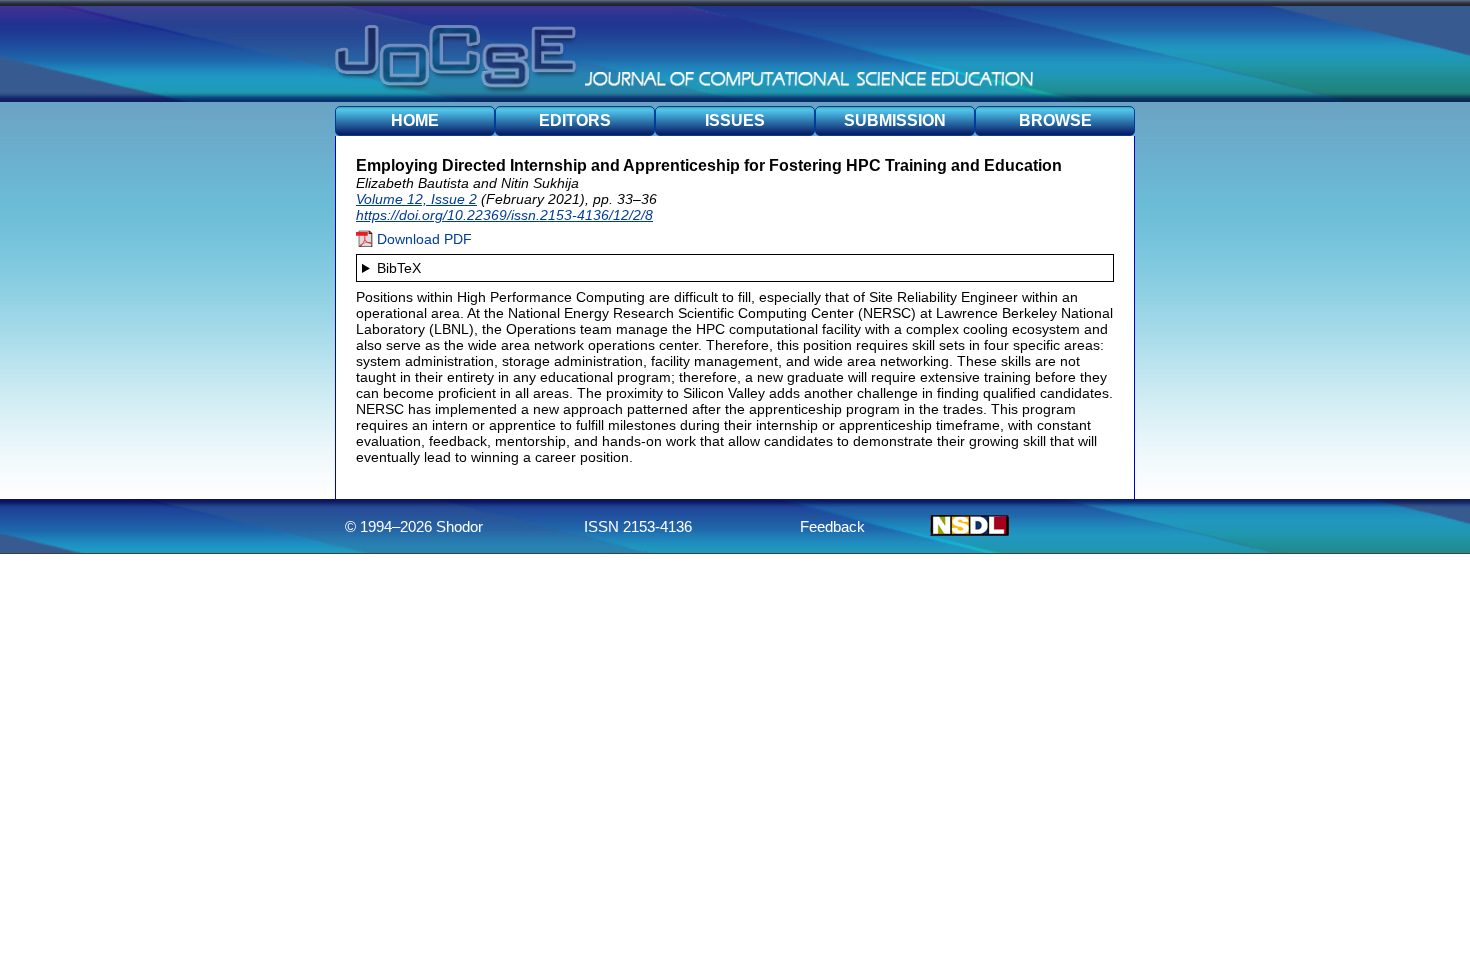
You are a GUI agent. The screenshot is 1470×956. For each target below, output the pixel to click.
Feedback (832, 526)
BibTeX (399, 268)
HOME (415, 120)
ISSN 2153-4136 (638, 526)
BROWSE (1055, 120)
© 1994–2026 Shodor (414, 526)
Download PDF (422, 239)
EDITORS (575, 120)
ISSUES (735, 120)
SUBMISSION (895, 120)
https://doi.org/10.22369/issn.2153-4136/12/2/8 (504, 215)
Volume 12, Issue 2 (416, 199)
